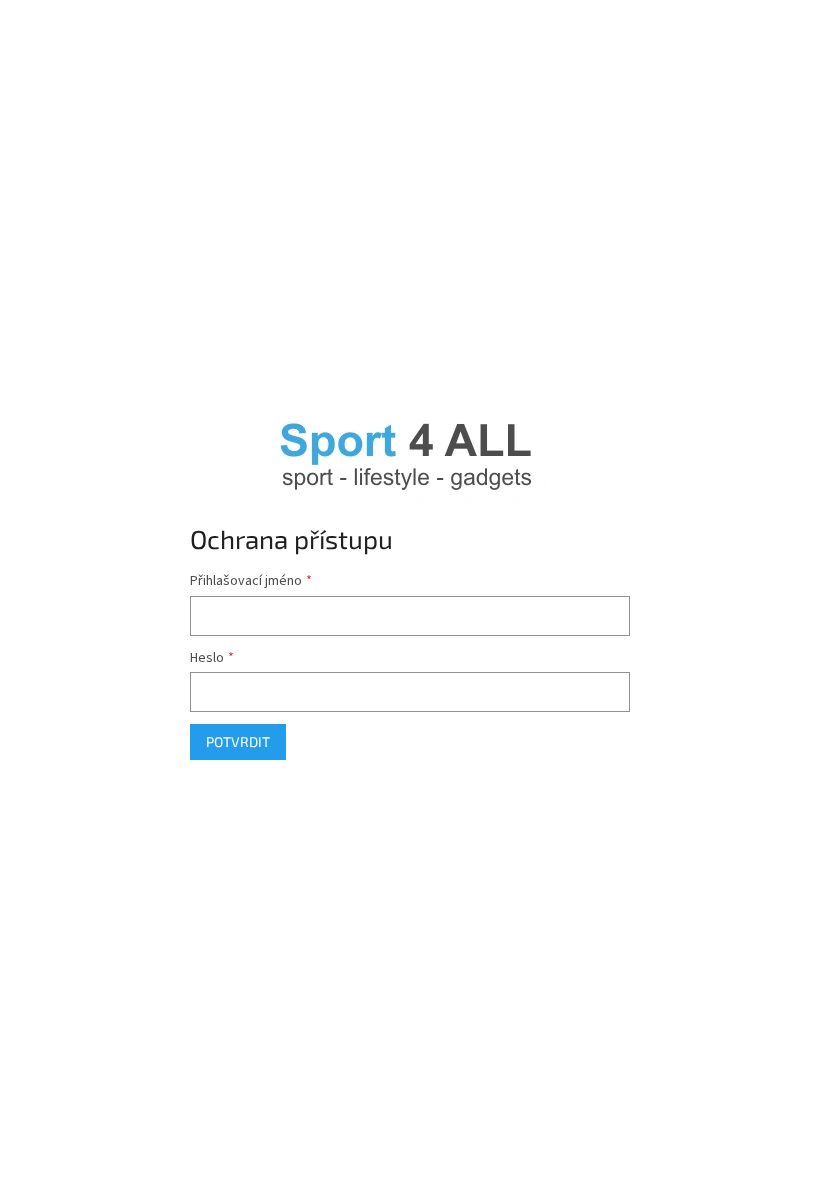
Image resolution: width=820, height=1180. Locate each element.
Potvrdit (238, 741)
